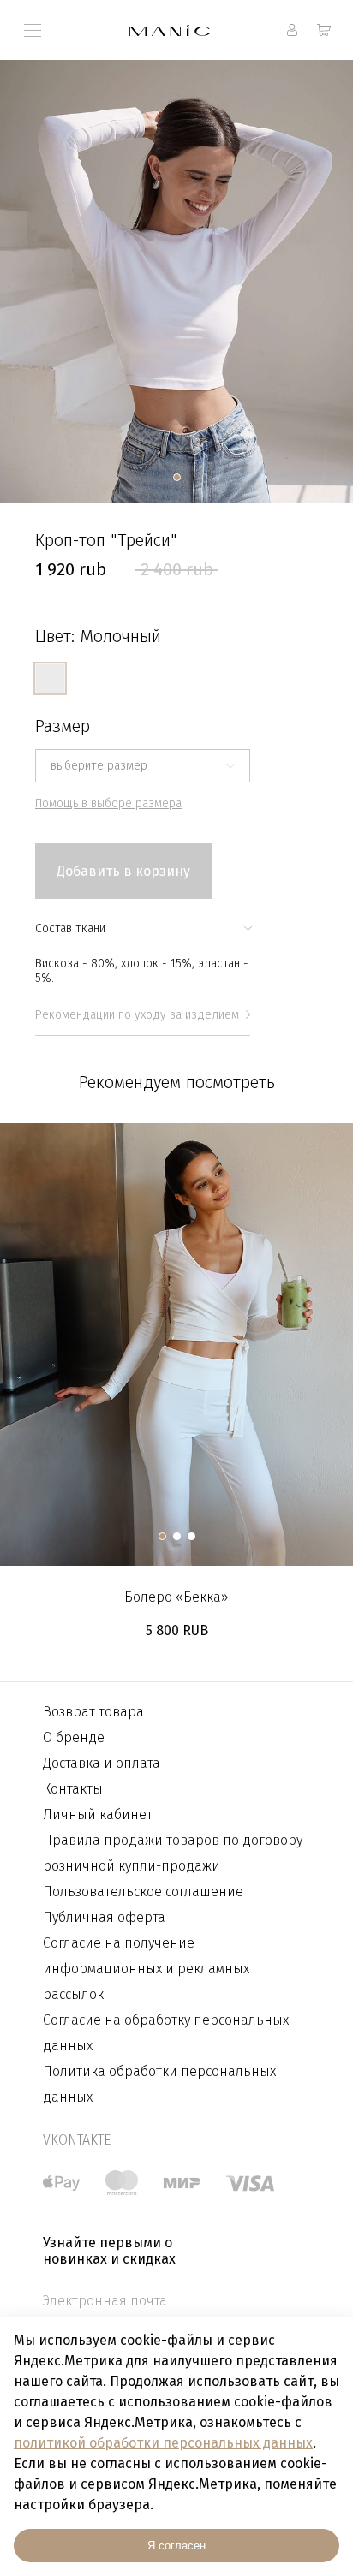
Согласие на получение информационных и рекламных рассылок (146, 1969)
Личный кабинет (98, 1815)
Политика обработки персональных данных (159, 2084)
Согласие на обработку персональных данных (166, 2033)
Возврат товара (93, 1712)
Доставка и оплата (102, 1763)
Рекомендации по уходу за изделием (137, 1015)
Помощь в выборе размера (108, 803)
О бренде (74, 1737)
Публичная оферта (104, 1917)
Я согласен (176, 2546)
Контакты (73, 1789)
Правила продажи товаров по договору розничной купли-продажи (173, 1853)
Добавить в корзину (123, 871)
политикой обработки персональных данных (163, 2443)
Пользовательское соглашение (143, 1892)
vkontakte (77, 2140)
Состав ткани (70, 928)
